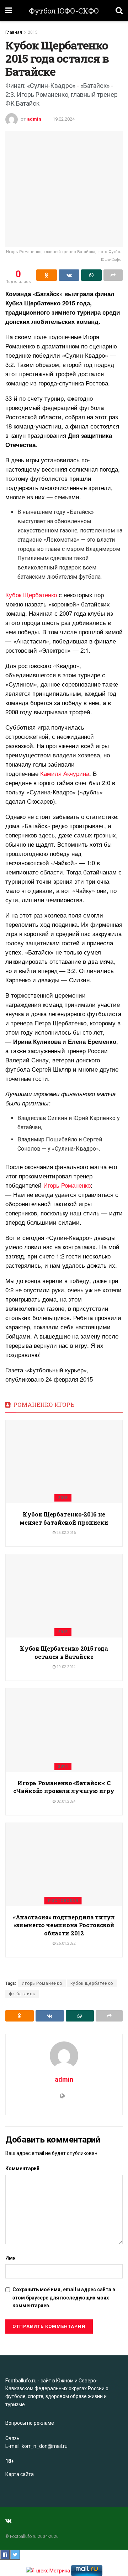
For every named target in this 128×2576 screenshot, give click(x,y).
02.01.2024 (66, 1801)
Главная (14, 32)
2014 (63, 1767)
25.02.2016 (66, 1533)
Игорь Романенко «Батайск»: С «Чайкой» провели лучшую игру (64, 1787)
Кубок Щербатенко (31, 595)
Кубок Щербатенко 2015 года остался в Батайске (64, 1652)
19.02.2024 (64, 119)
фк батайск (22, 1994)
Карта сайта (20, 2474)
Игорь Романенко (67, 1185)
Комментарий (22, 2168)
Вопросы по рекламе (30, 2423)
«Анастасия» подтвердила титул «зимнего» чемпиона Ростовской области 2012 (64, 1925)
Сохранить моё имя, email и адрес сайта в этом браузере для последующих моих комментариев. (64, 2298)
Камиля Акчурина (65, 773)
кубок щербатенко (92, 1983)
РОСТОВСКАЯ (63, 1901)
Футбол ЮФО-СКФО (64, 11)
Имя (10, 2258)
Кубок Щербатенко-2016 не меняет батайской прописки (64, 1518)
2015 (33, 32)
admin (34, 119)
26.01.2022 (66, 1943)
